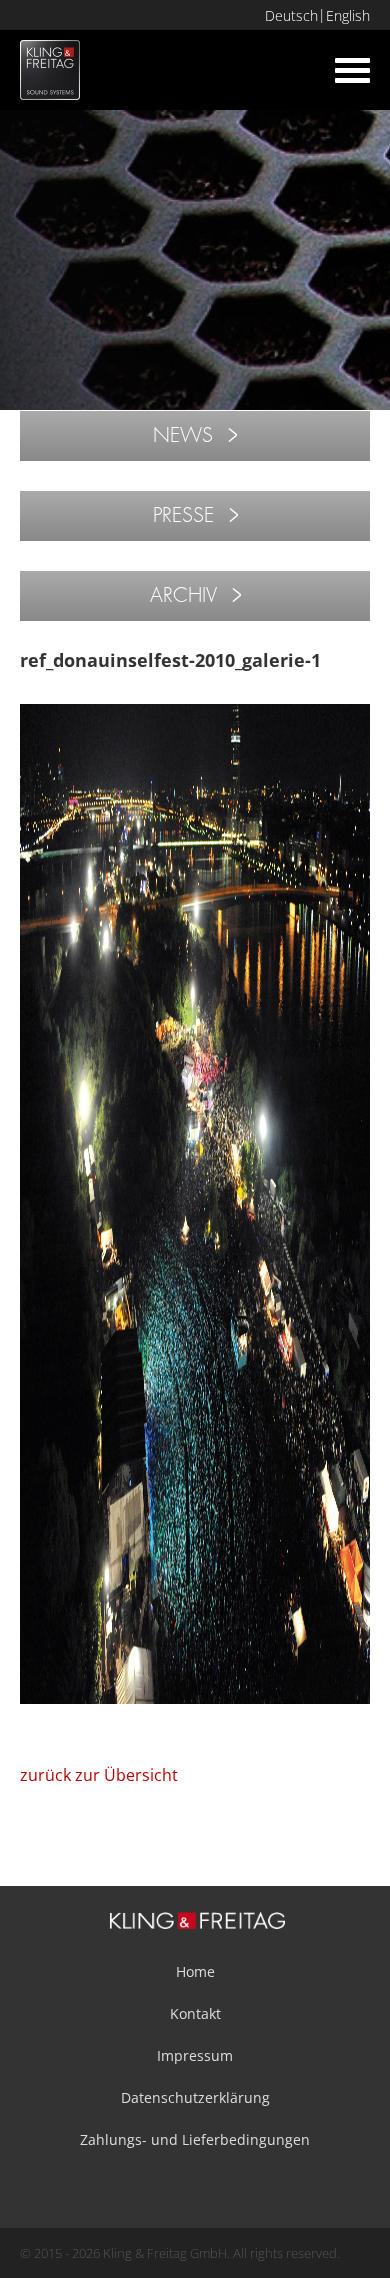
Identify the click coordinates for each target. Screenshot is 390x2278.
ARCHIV (183, 595)
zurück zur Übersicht (99, 1775)
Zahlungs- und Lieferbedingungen (195, 2139)
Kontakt (195, 2013)
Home (195, 1971)
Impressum (195, 2055)
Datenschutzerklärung (195, 2097)
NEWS (183, 435)
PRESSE (183, 515)
